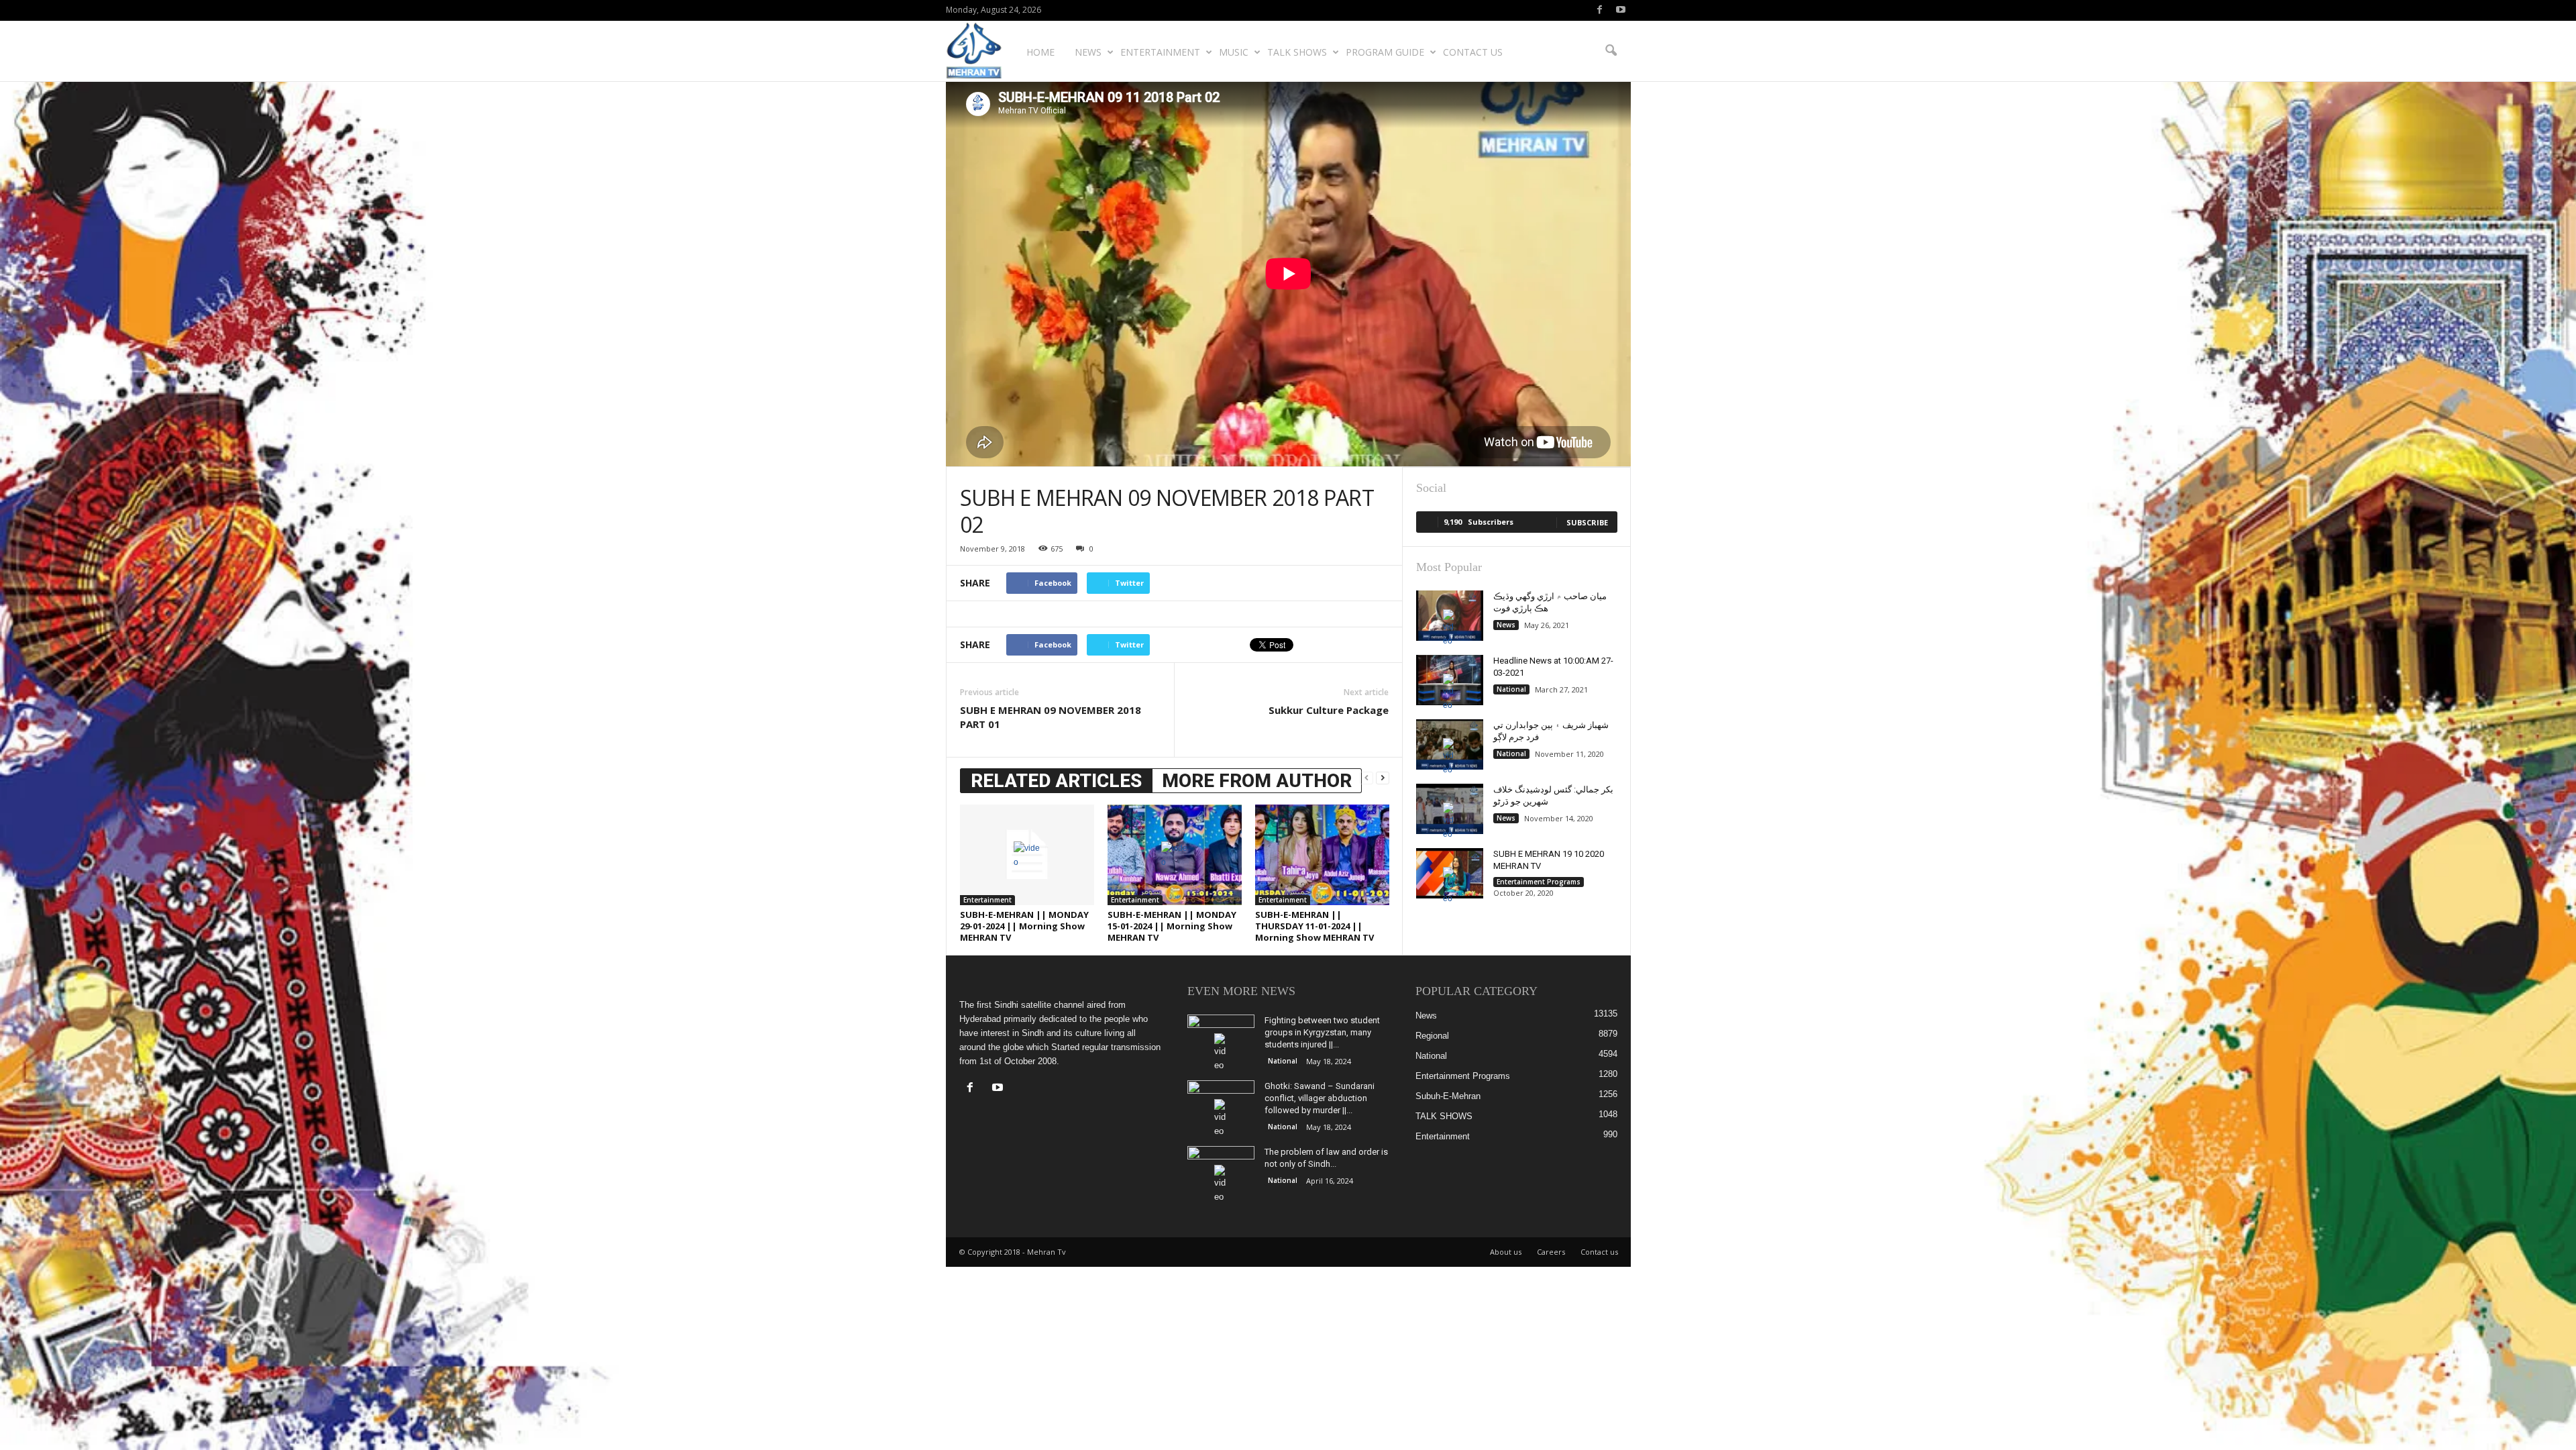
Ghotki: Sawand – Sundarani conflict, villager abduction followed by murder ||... (1320, 1098)
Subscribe (1587, 522)
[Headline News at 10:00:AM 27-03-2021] (1450, 680)
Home (1040, 52)
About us (1506, 1252)
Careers (1551, 1252)
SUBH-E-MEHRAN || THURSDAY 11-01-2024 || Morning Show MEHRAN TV (1314, 926)
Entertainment (1160, 52)
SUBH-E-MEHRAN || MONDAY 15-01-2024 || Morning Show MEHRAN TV (1172, 926)
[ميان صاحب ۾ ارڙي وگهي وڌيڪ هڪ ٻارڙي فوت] (1450, 616)
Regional (1432, 1036)
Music (1234, 52)
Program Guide (1385, 52)
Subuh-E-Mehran (1448, 1096)
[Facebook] (1600, 10)
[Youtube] (1621, 10)
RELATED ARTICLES (1056, 781)
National (1511, 689)
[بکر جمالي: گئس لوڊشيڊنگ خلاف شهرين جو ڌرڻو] (1450, 809)
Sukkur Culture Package (1329, 710)
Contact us (1473, 52)
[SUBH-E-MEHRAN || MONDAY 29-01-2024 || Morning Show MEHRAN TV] (1027, 855)
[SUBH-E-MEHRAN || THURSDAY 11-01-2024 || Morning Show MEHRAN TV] (1322, 855)
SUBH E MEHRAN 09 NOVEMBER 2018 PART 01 (1051, 717)
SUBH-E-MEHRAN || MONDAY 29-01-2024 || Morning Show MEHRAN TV (1024, 926)
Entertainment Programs (1539, 882)
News (1088, 52)
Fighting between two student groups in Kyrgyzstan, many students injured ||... (1322, 1032)
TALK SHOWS (1297, 52)
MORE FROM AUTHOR (1257, 781)
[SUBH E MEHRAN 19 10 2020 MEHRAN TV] (1450, 873)
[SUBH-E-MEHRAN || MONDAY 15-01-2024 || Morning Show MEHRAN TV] (1175, 855)
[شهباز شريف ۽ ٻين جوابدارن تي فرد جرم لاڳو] (1450, 744)
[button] (1611, 51)
